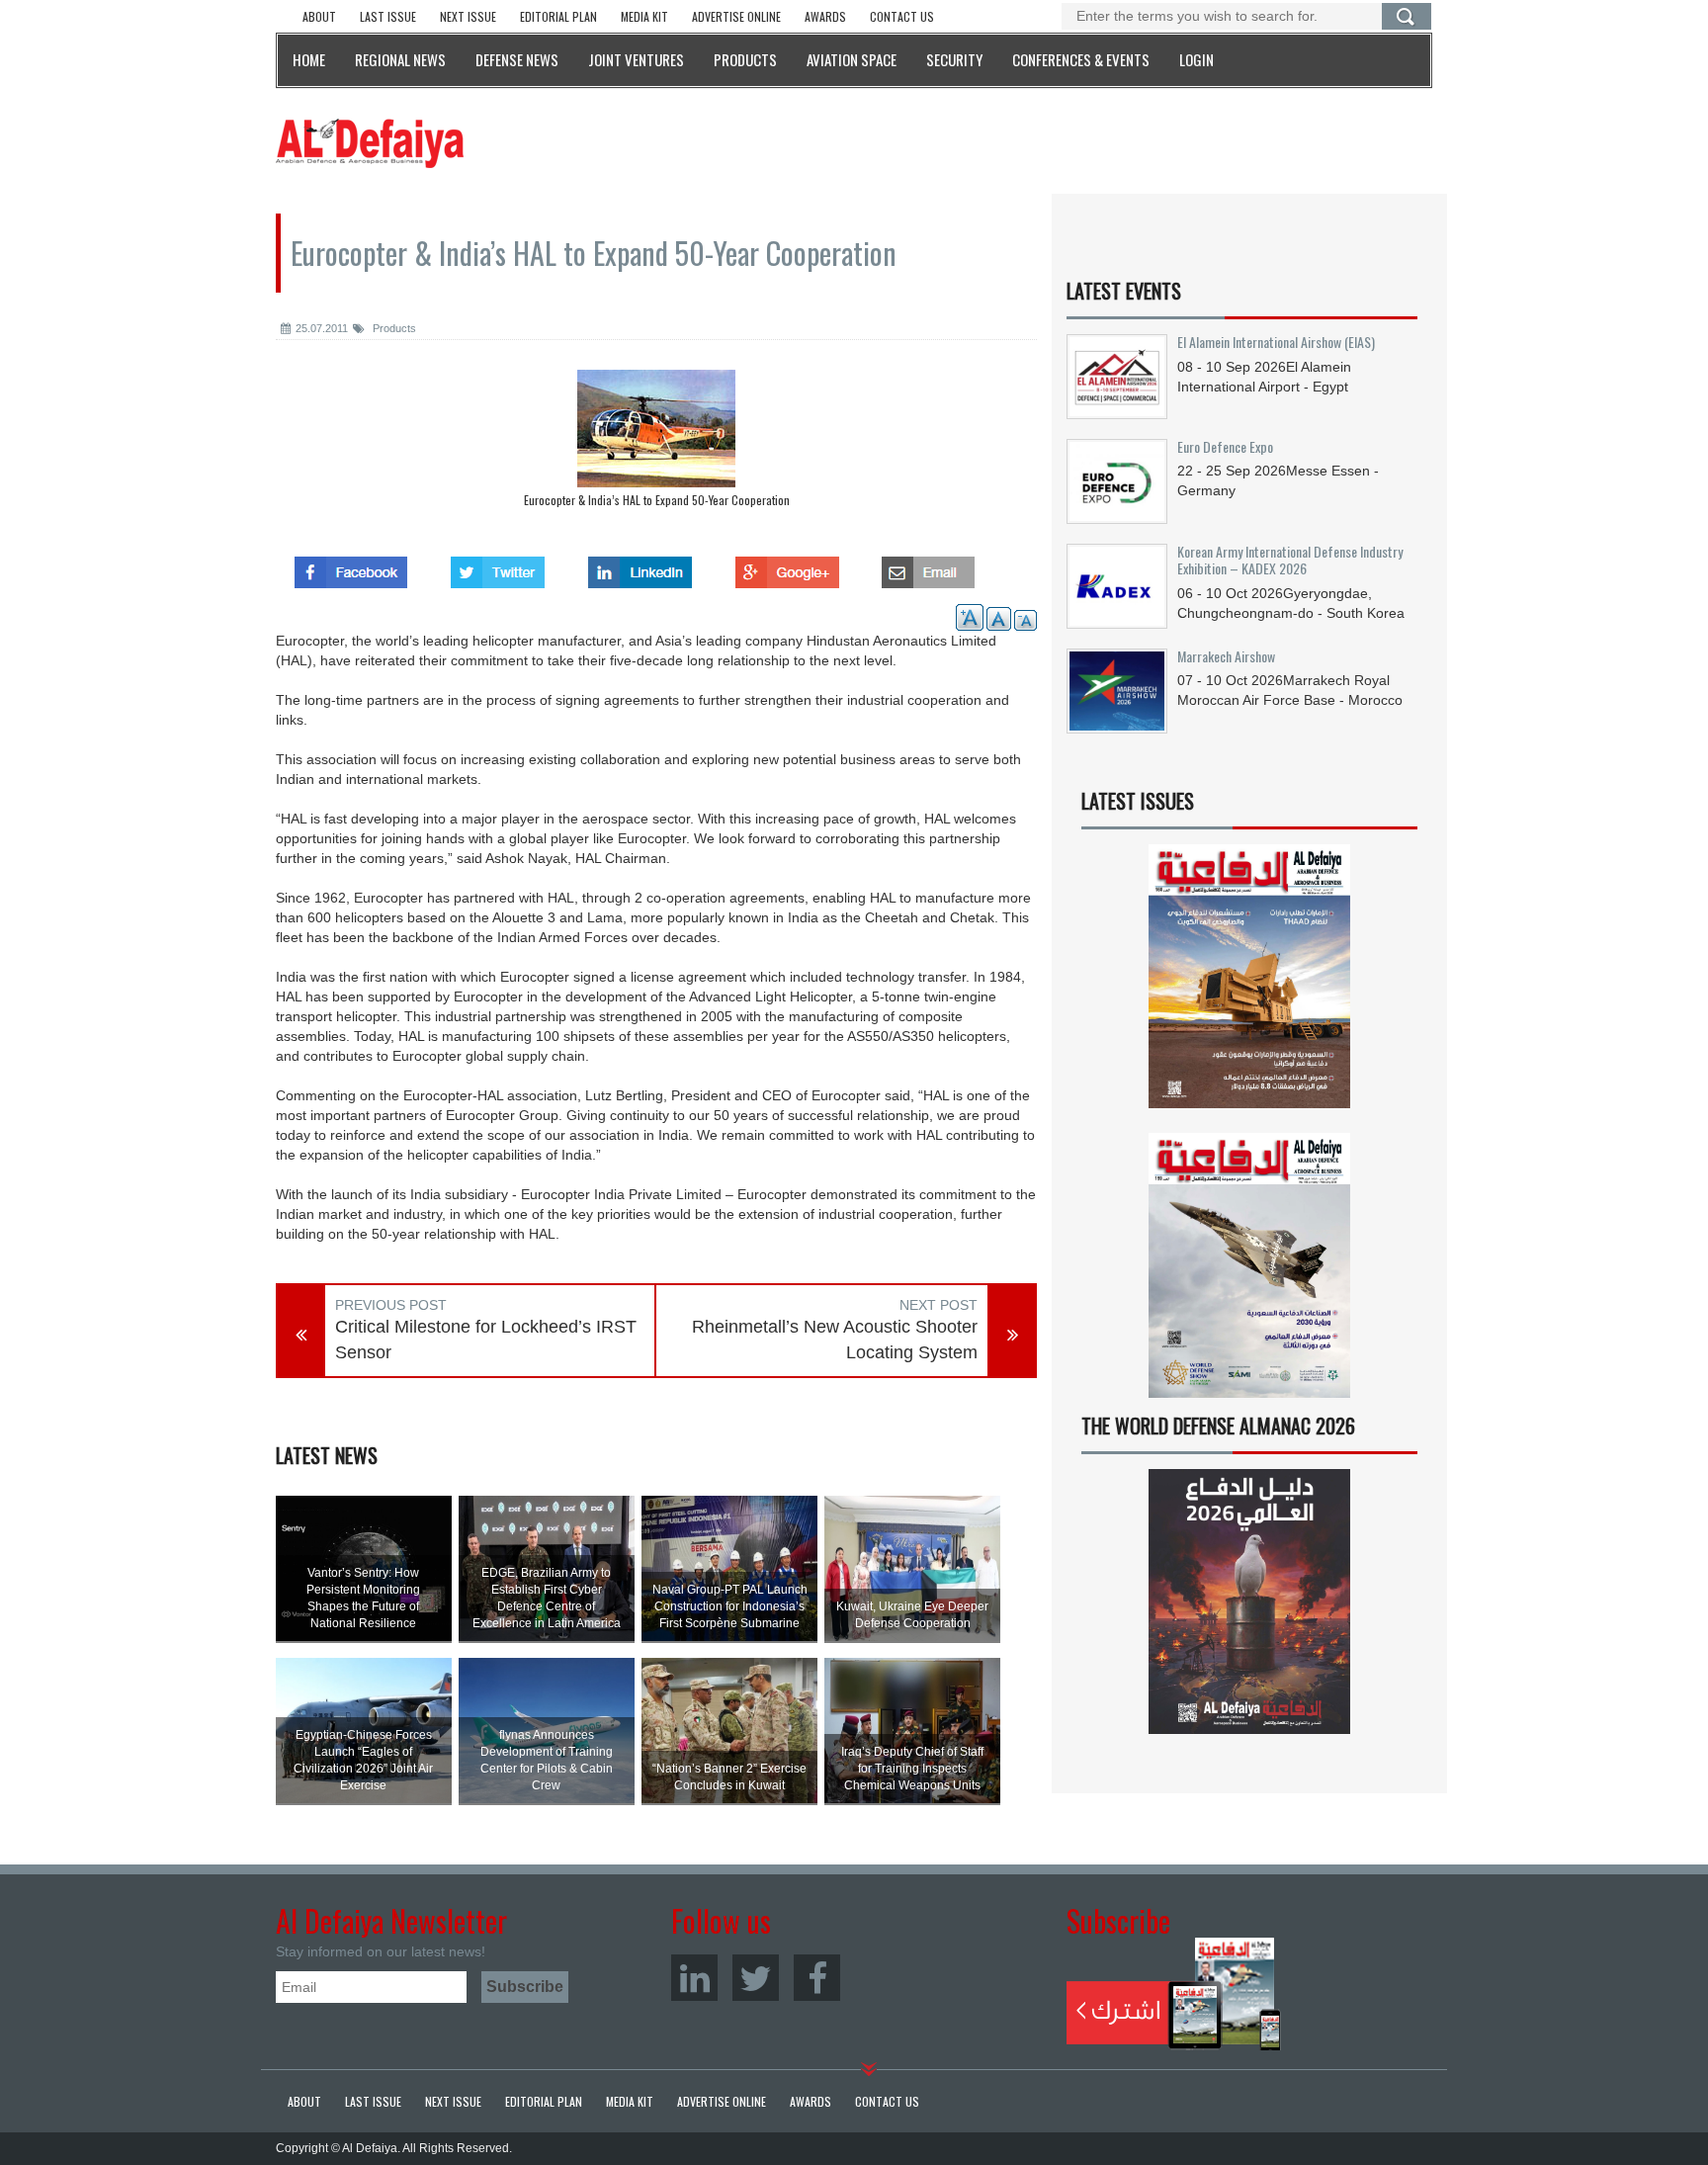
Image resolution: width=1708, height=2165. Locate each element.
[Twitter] (756, 1978)
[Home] (370, 142)
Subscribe (1174, 1994)
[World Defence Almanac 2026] (1249, 1602)
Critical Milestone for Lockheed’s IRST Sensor (486, 1340)
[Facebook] (817, 1978)
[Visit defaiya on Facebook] (351, 566)
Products (393, 328)
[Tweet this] (498, 566)
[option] (656, 443)
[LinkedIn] (694, 1978)
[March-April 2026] (1249, 984)
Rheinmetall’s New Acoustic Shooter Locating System (835, 1340)
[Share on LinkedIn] (640, 566)
